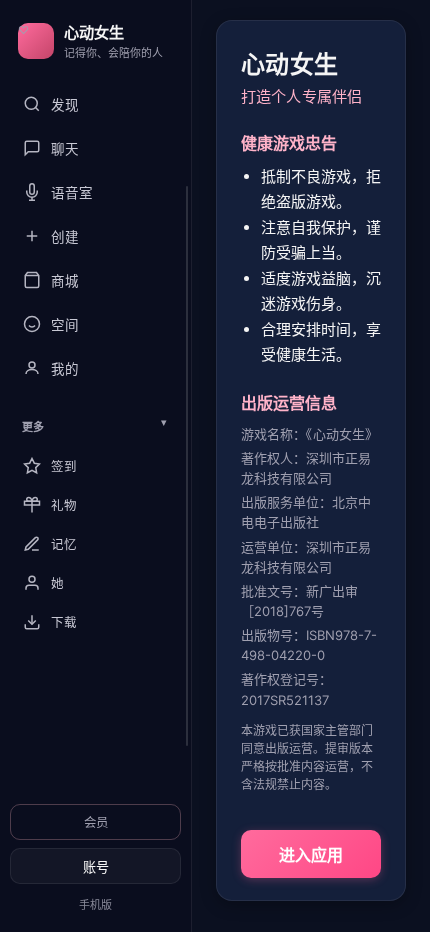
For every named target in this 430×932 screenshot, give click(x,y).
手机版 (95, 905)
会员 (96, 822)
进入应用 (311, 855)
